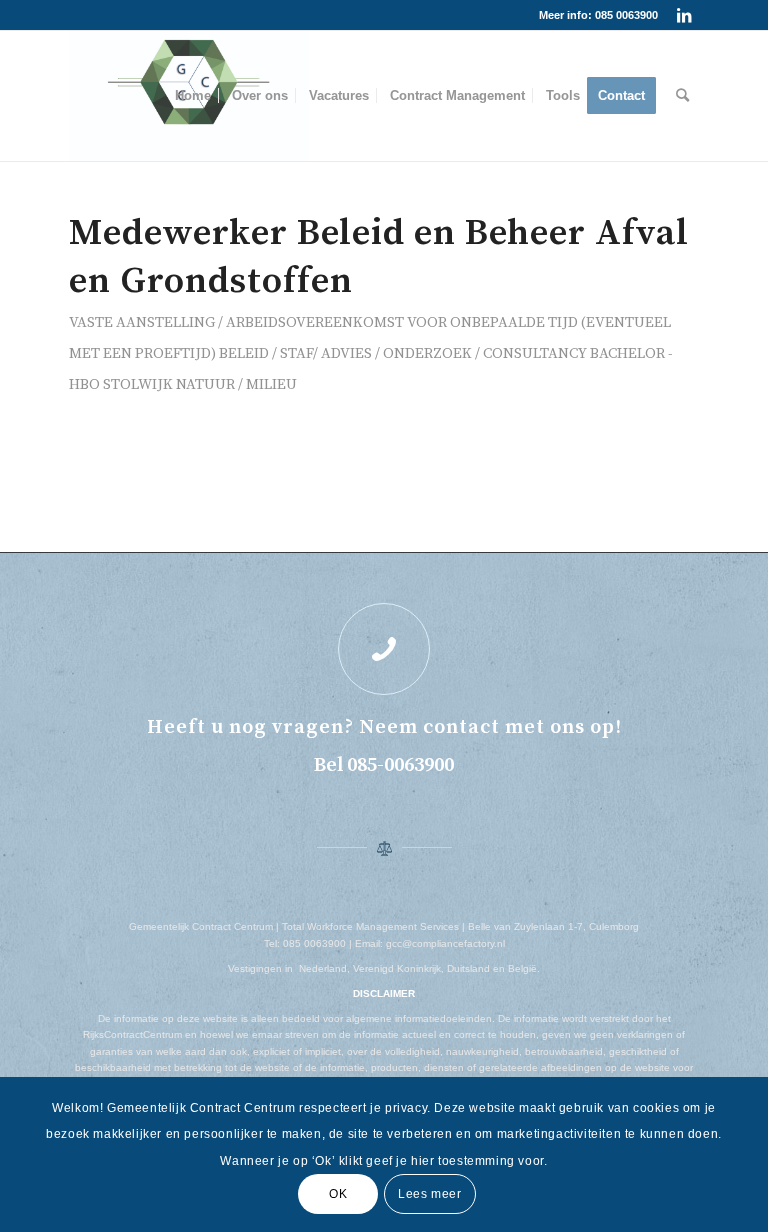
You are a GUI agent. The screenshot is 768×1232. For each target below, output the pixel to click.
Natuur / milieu (236, 384)
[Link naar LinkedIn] (684, 15)
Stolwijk (138, 384)
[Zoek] (682, 96)
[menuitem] (193, 96)
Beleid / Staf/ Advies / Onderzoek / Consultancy (403, 353)
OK (338, 1194)
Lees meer (429, 1194)
